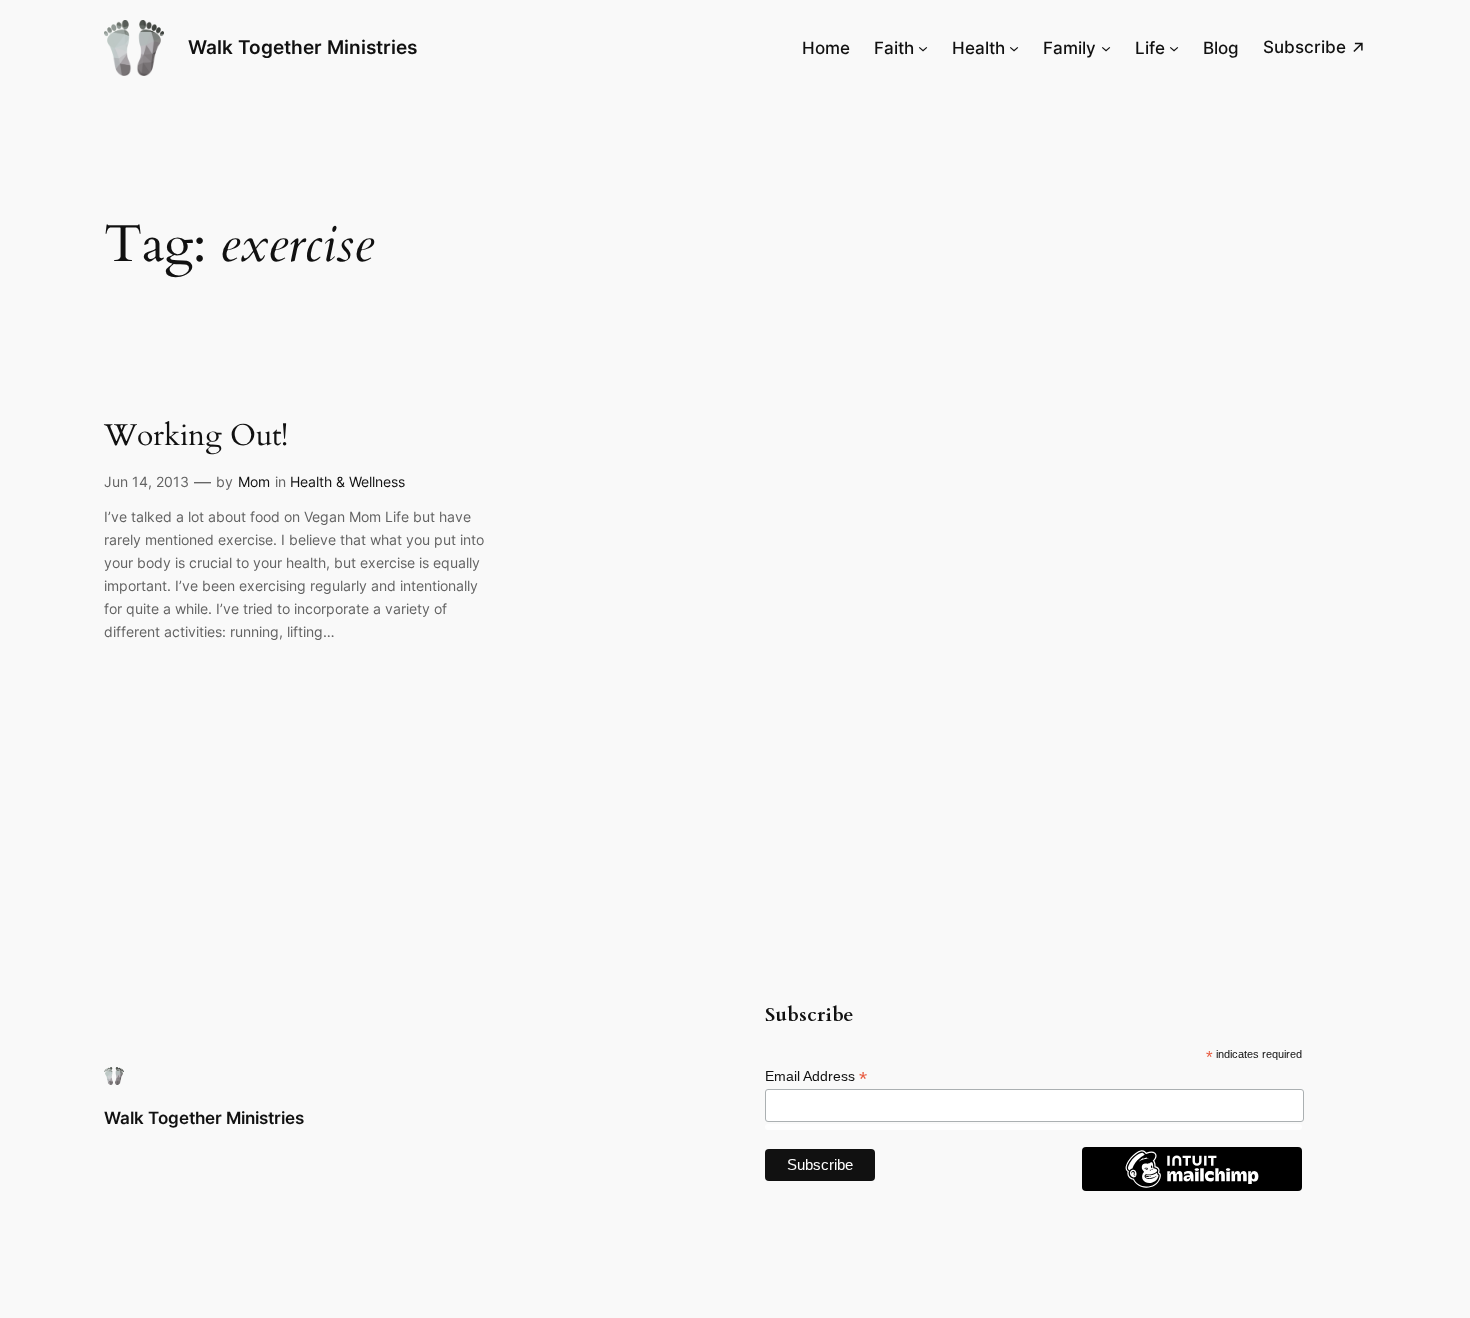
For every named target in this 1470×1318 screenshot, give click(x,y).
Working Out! (196, 437)
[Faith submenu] (923, 48)
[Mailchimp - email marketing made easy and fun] (1192, 1186)
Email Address (816, 1076)
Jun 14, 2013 (146, 481)
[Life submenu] (1174, 48)
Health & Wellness (347, 481)
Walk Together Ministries (302, 47)
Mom (254, 481)
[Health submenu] (1014, 48)
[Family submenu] (1106, 48)
